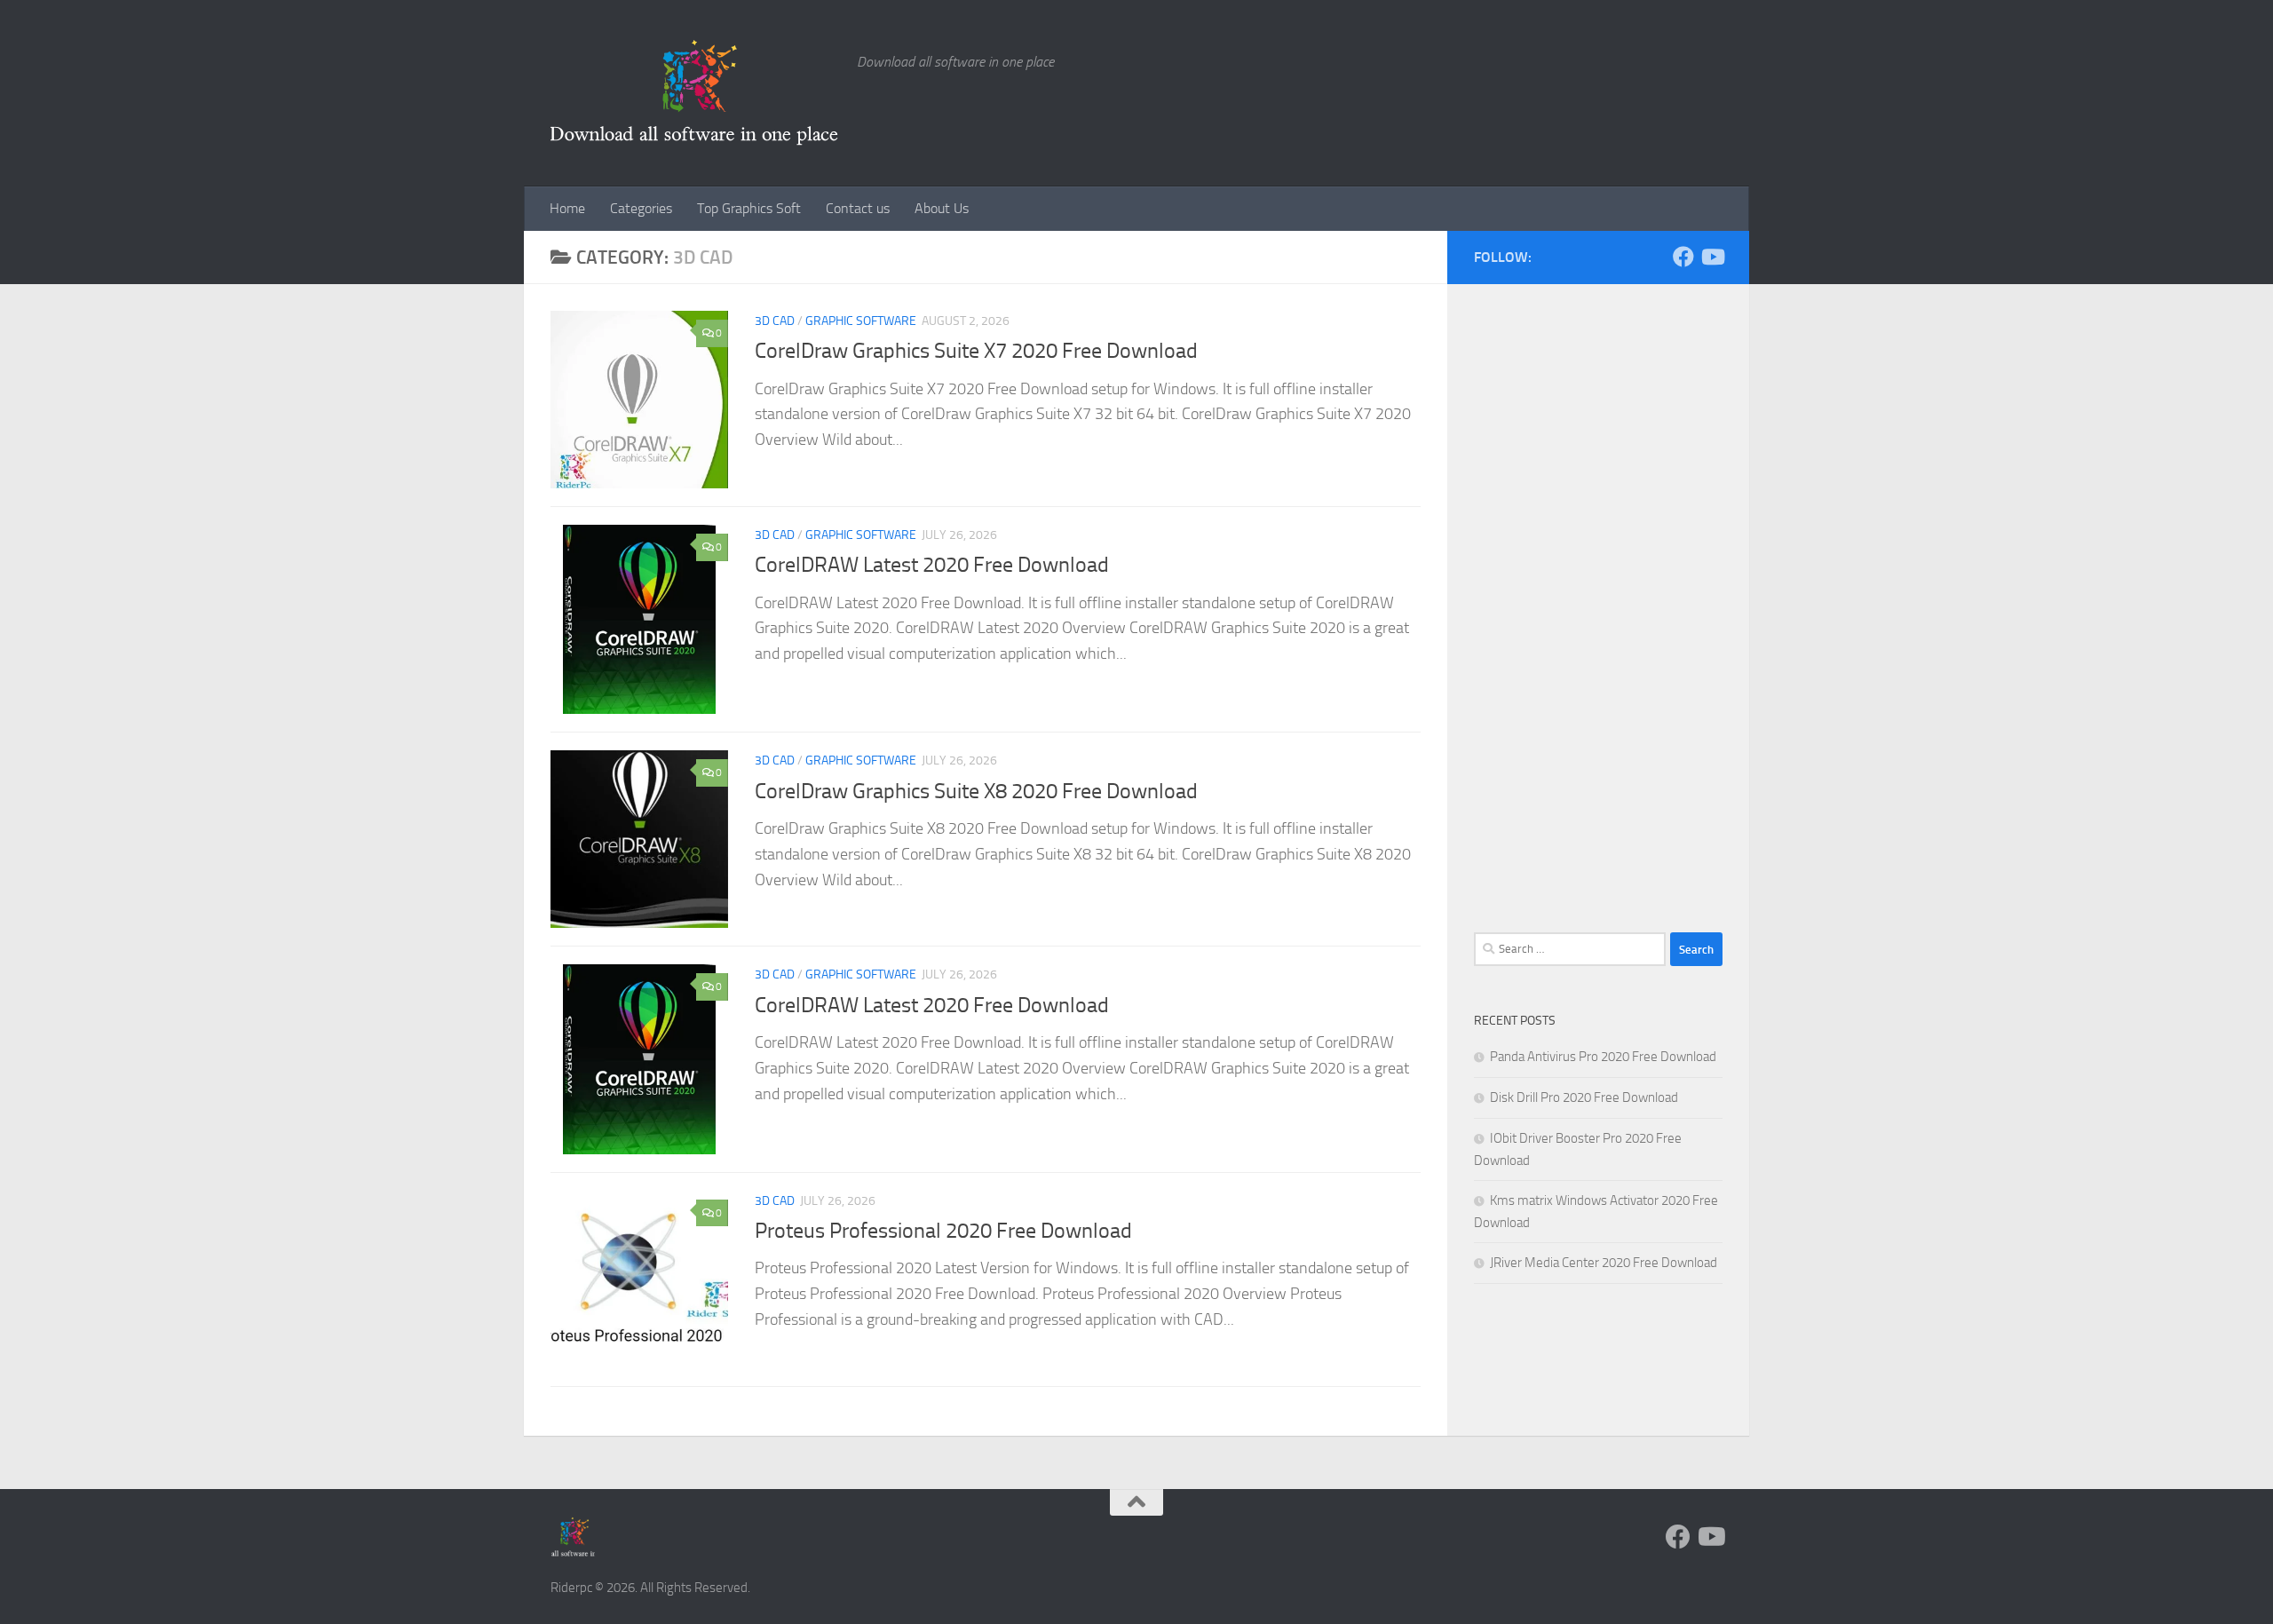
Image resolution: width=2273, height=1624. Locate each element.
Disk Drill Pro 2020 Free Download (1584, 1097)
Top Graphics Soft (749, 208)
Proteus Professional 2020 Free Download (943, 1231)
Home (567, 208)
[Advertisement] (1598, 622)
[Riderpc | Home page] (695, 93)
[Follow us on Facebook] (1683, 257)
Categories (641, 208)
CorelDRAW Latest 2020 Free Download (932, 565)
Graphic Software (861, 321)
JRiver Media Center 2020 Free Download (1604, 1263)
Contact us (858, 208)
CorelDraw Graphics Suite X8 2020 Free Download (976, 791)
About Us (942, 208)
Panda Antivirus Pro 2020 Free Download (1603, 1057)
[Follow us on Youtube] (1712, 257)
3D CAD (775, 321)
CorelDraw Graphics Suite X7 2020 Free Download (976, 351)
